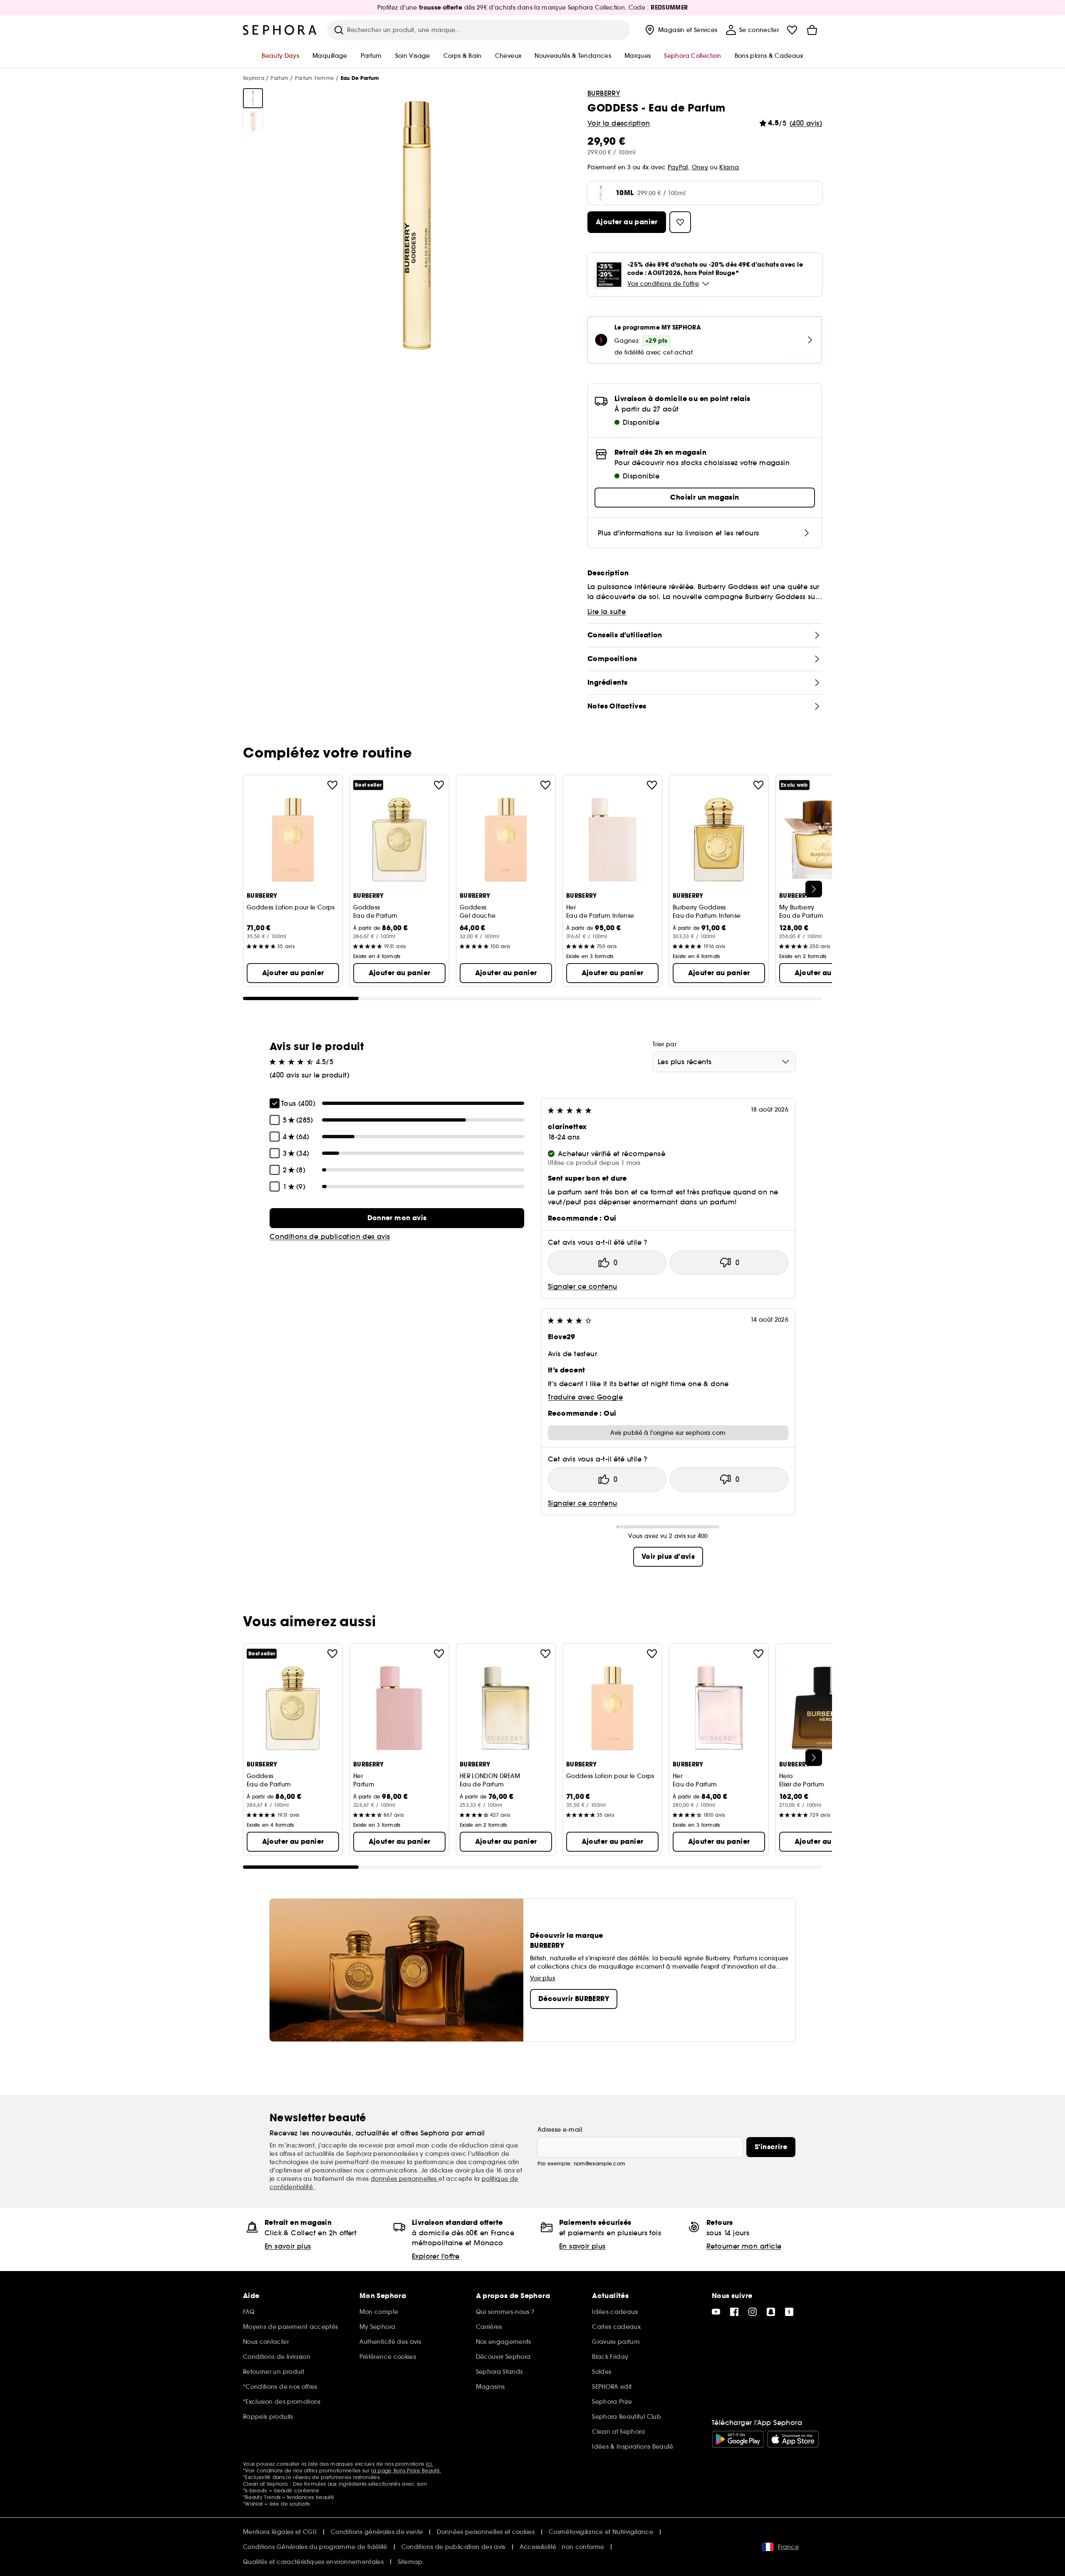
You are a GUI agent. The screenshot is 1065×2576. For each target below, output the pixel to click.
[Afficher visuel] (253, 98)
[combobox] (724, 1062)
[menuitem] (680, 30)
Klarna (729, 167)
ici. (430, 2464)
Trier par (665, 1044)
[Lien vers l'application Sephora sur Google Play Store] (738, 2439)
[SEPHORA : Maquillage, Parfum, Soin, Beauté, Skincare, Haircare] (280, 30)
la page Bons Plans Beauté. (406, 2471)
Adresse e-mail (560, 2130)
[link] (397, 1218)
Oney (700, 167)
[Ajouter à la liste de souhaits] (332, 785)
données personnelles (405, 2179)
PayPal (678, 167)
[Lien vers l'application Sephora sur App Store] (793, 2439)
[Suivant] (814, 889)
